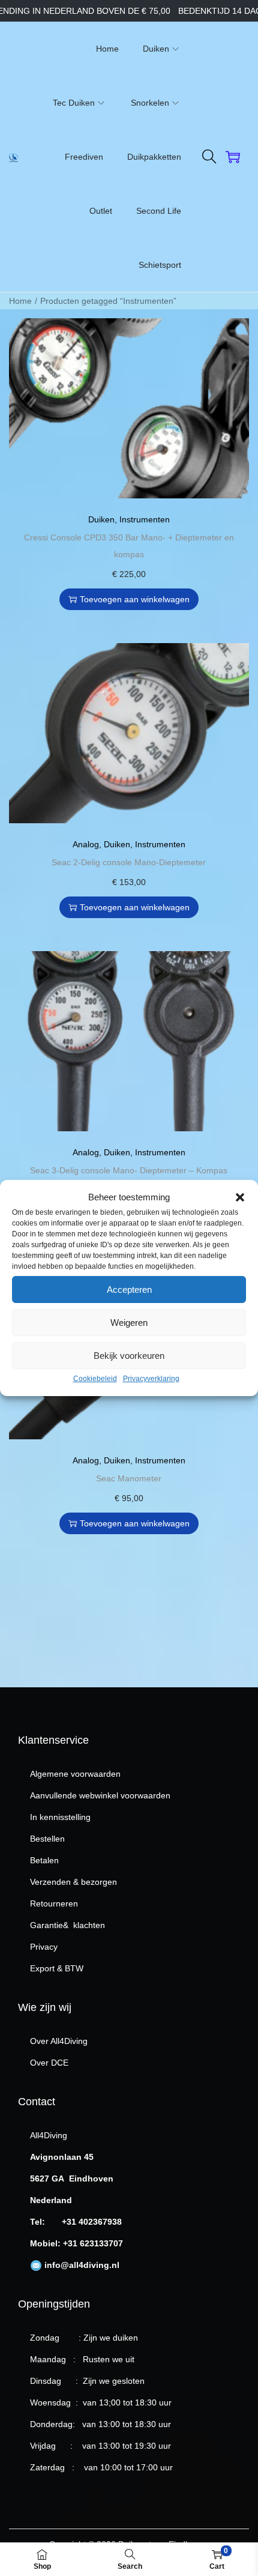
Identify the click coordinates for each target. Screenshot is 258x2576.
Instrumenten (145, 519)
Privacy (44, 1947)
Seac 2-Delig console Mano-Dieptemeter (129, 862)
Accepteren (129, 1290)
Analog (86, 844)
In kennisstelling (60, 1817)
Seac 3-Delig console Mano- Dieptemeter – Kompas (129, 1170)
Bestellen (47, 1839)
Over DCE (49, 2063)
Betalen (44, 1860)
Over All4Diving (59, 2041)
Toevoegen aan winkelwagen (135, 599)
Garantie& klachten (67, 1925)
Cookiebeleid (95, 1379)
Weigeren (129, 1323)
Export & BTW (57, 1968)
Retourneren (54, 1903)
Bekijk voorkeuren (129, 1356)
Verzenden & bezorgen (73, 1882)
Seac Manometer (129, 1478)
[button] (240, 1197)
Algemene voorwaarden (75, 1774)
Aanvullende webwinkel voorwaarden (100, 1795)
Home (20, 301)
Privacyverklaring (151, 1379)
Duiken (101, 519)
